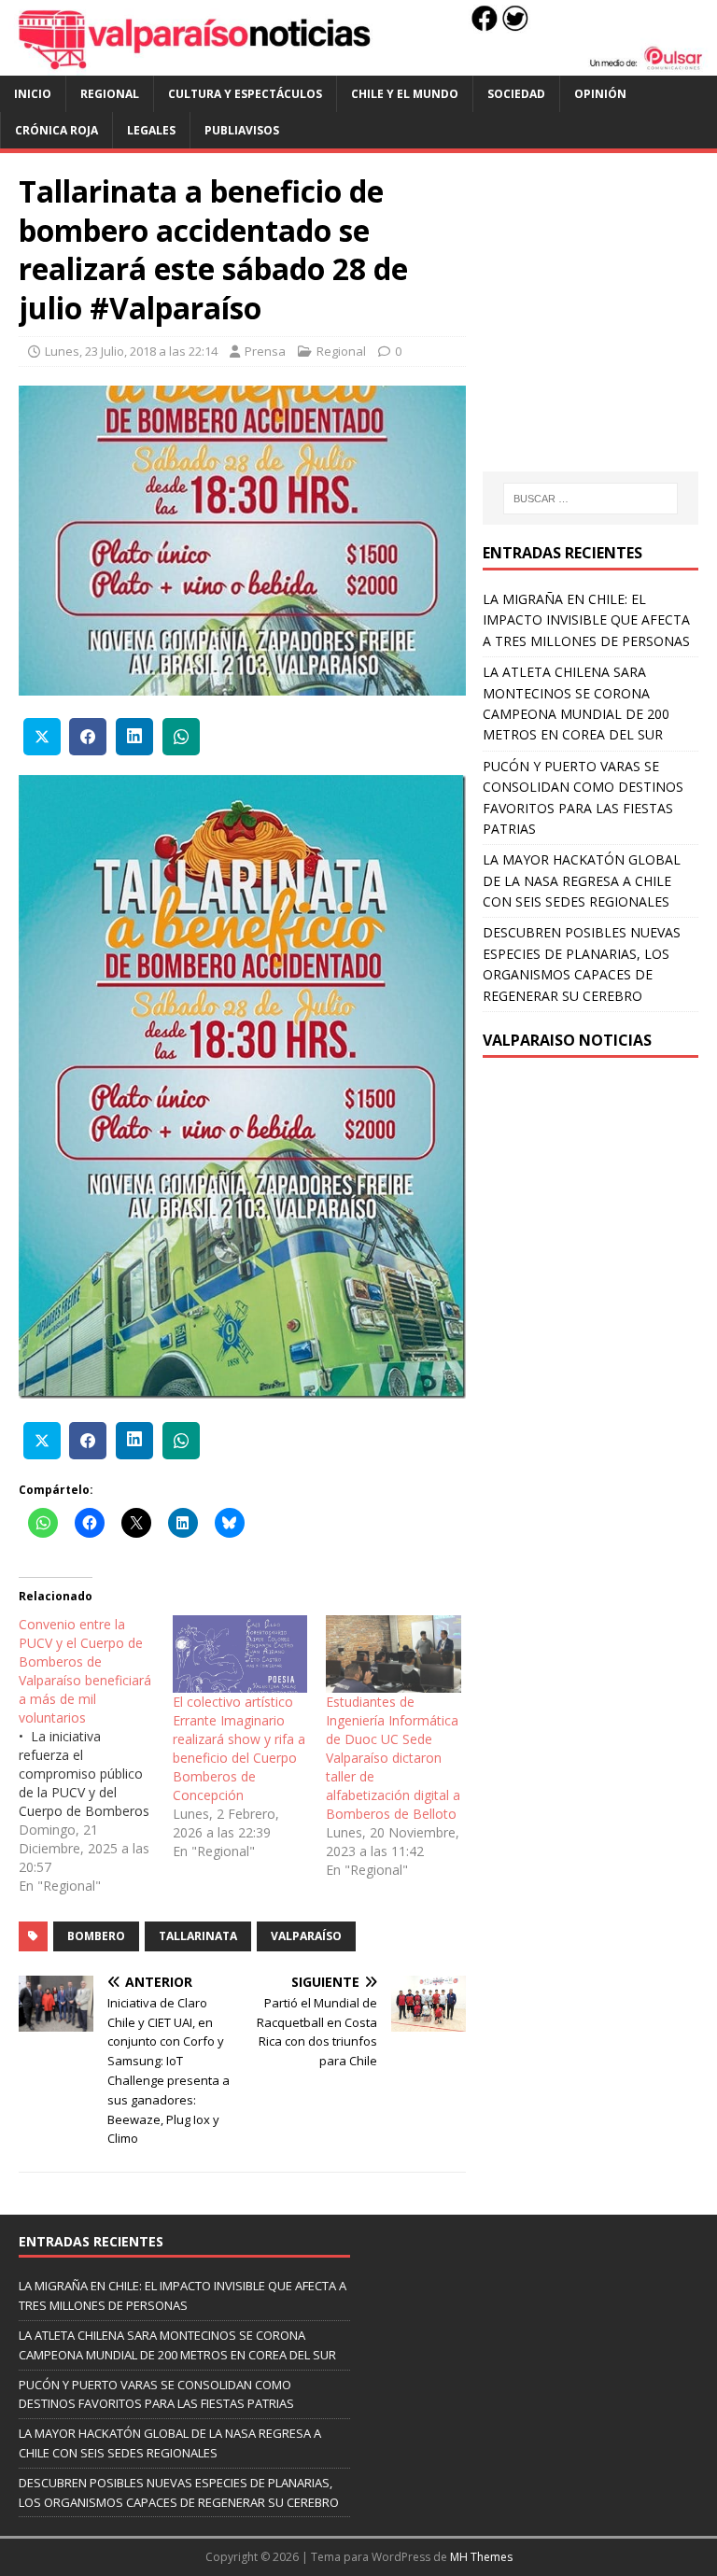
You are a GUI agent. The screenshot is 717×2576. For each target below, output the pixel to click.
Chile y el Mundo (405, 94)
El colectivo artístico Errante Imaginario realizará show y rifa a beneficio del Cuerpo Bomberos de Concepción (239, 1748)
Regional (110, 94)
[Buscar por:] (590, 499)
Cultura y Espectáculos (245, 94)
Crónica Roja (56, 130)
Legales (151, 130)
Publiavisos (242, 130)
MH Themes (481, 2557)
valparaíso (306, 1936)
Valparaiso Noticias (567, 1040)
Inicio (33, 94)
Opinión (600, 94)
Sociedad (516, 94)
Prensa (265, 351)
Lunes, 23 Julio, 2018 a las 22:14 (131, 351)
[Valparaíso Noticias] (358, 64)
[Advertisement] (599, 331)
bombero (96, 1936)
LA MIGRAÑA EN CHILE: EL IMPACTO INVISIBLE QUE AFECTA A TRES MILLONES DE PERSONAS (586, 620)
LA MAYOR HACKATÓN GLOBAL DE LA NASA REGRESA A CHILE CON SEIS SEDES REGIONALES (582, 880)
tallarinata (198, 1936)
